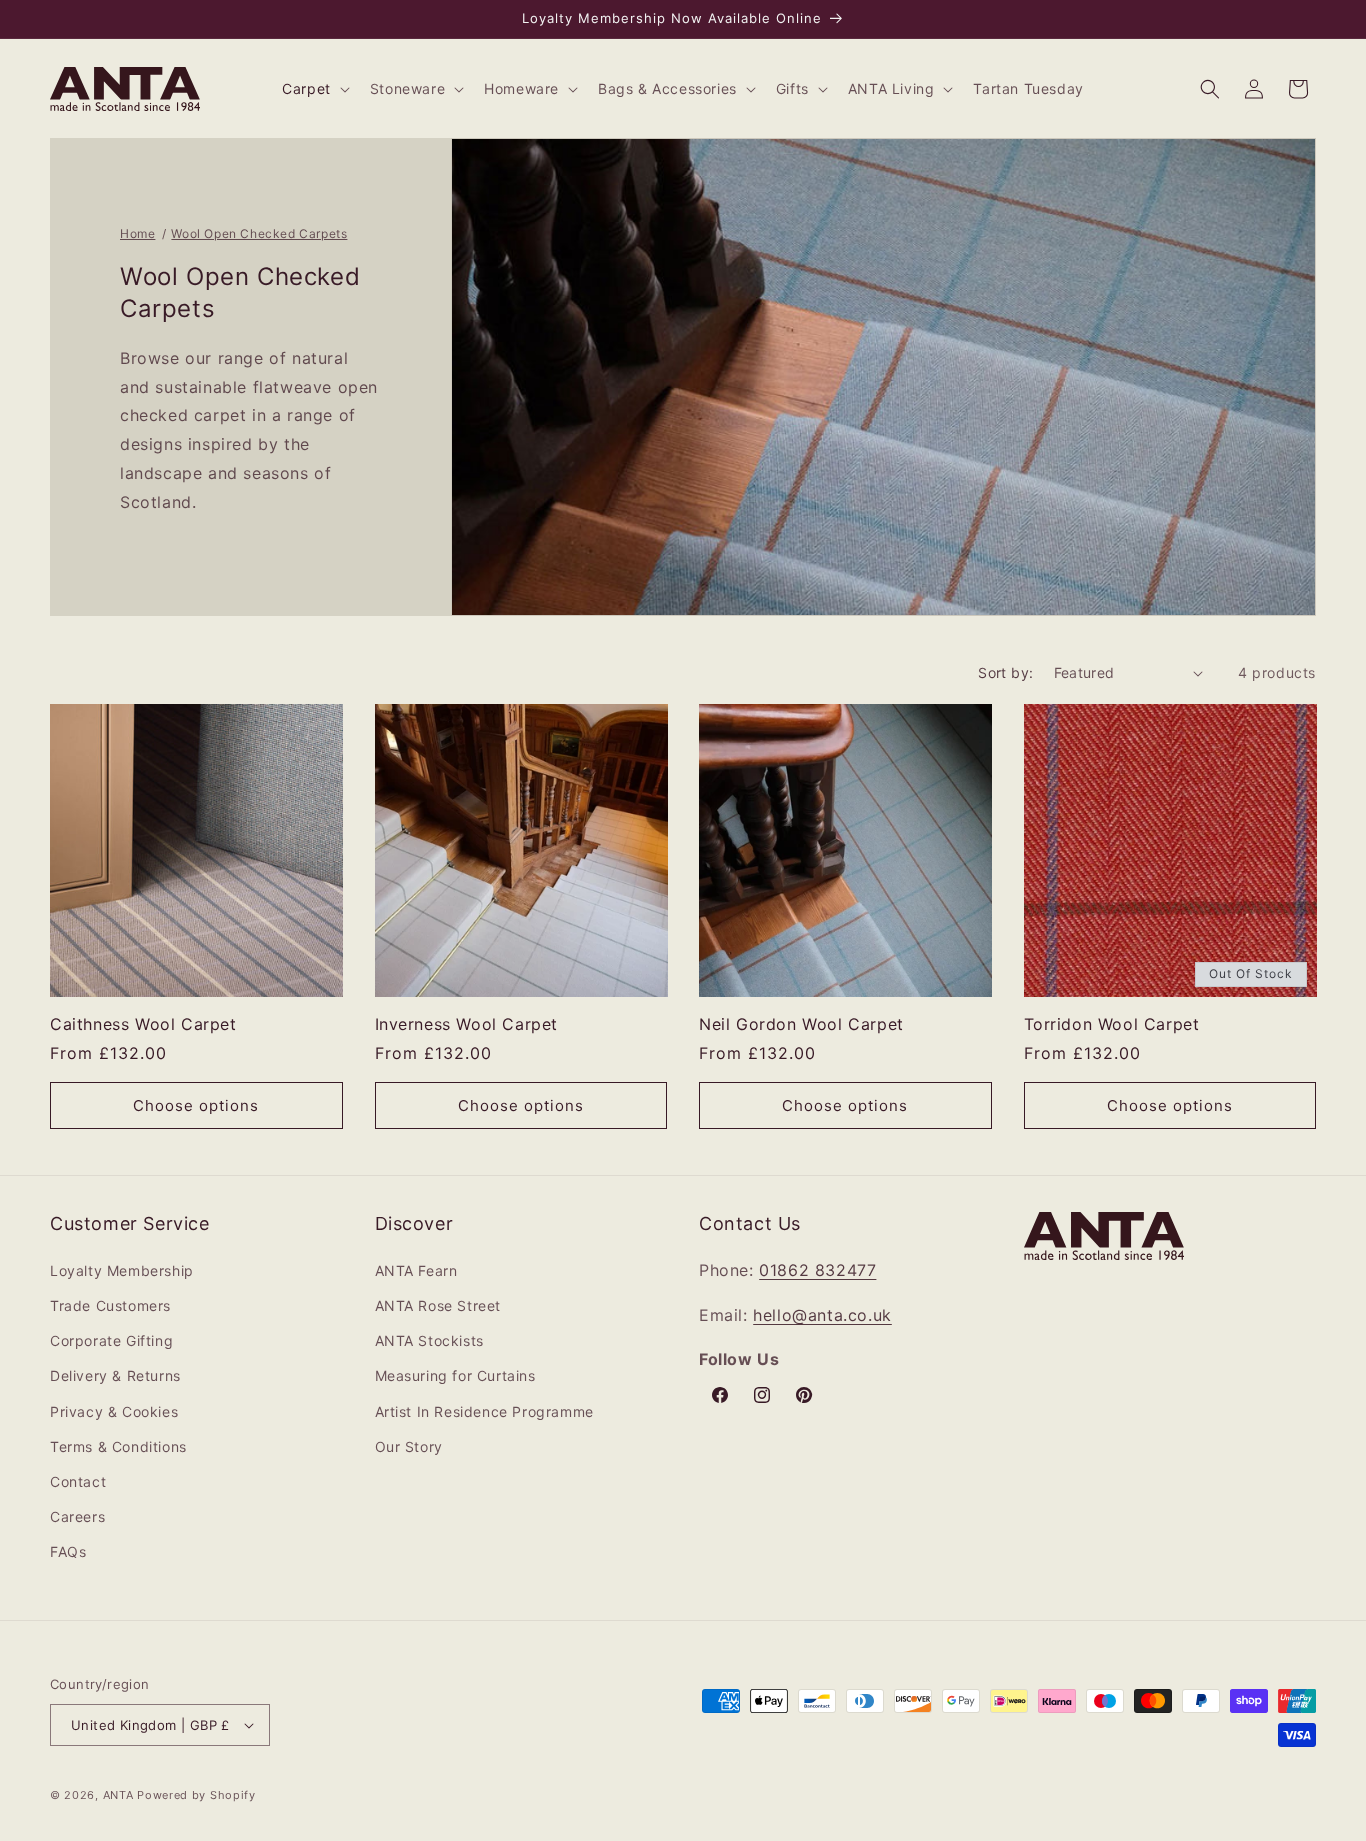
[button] (314, 89)
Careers (77, 1516)
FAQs (68, 1551)
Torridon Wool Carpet (1112, 1024)
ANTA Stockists (429, 1340)
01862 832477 (817, 1270)
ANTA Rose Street (438, 1305)
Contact (78, 1481)
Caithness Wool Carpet (143, 1024)
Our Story (409, 1446)
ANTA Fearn (416, 1270)
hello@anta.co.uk (822, 1315)
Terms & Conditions (118, 1446)
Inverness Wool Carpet (467, 1024)
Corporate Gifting (111, 1340)
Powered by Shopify (196, 1795)
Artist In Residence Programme (484, 1411)
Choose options (196, 1105)
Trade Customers (110, 1305)
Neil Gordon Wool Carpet (801, 1024)
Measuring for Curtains (455, 1375)
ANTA (118, 1795)
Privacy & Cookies (114, 1411)
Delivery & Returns (115, 1375)
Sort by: (1005, 672)
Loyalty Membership (122, 1270)
